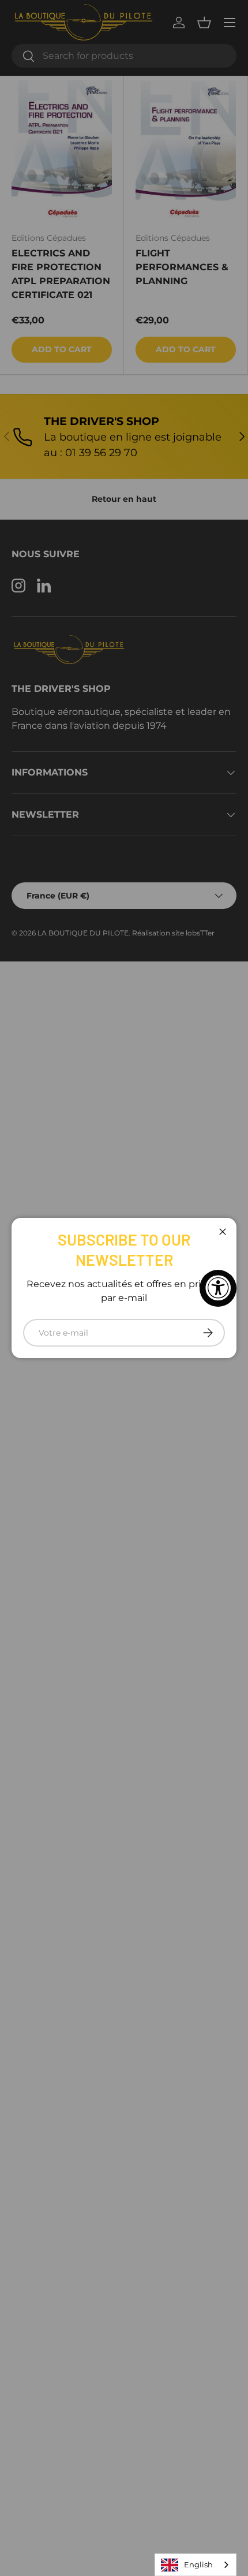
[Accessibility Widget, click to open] (218, 1288)
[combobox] (196, 2565)
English (198, 2564)
